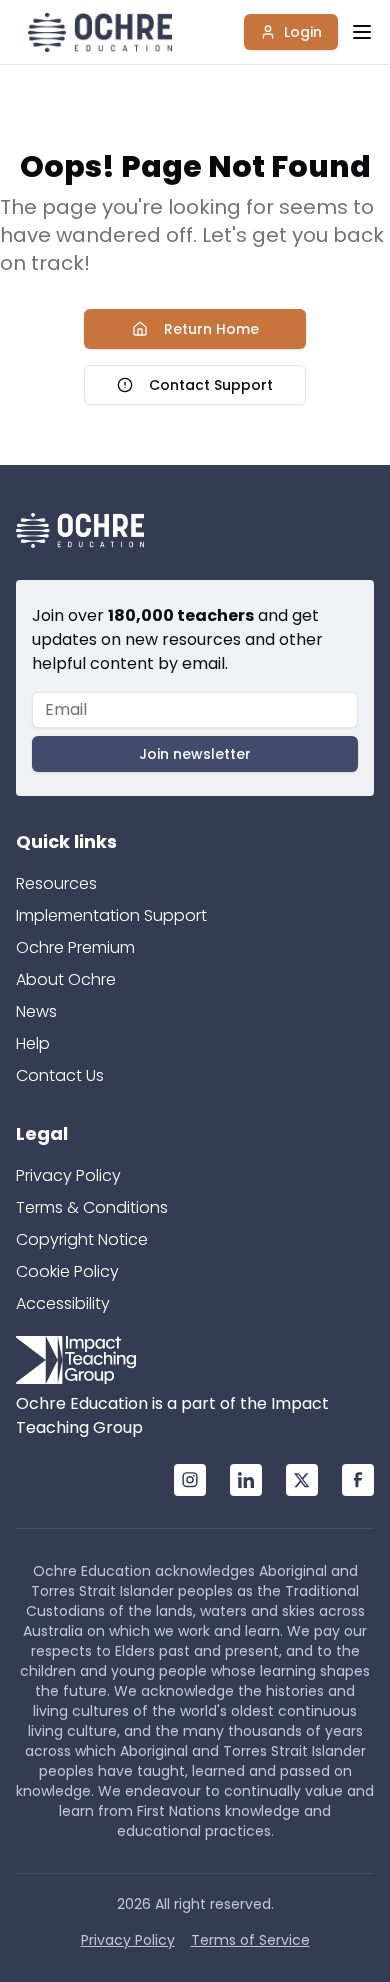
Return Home (211, 329)
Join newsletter (195, 754)
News (36, 1011)
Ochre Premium (75, 947)
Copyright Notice (82, 1239)
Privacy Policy (68, 1175)
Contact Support (211, 385)
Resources (56, 883)
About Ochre (66, 979)
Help (33, 1043)
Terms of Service (250, 1940)
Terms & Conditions (92, 1207)
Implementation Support (111, 915)
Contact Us (60, 1075)
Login (303, 32)
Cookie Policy (67, 1271)
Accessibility (63, 1303)
